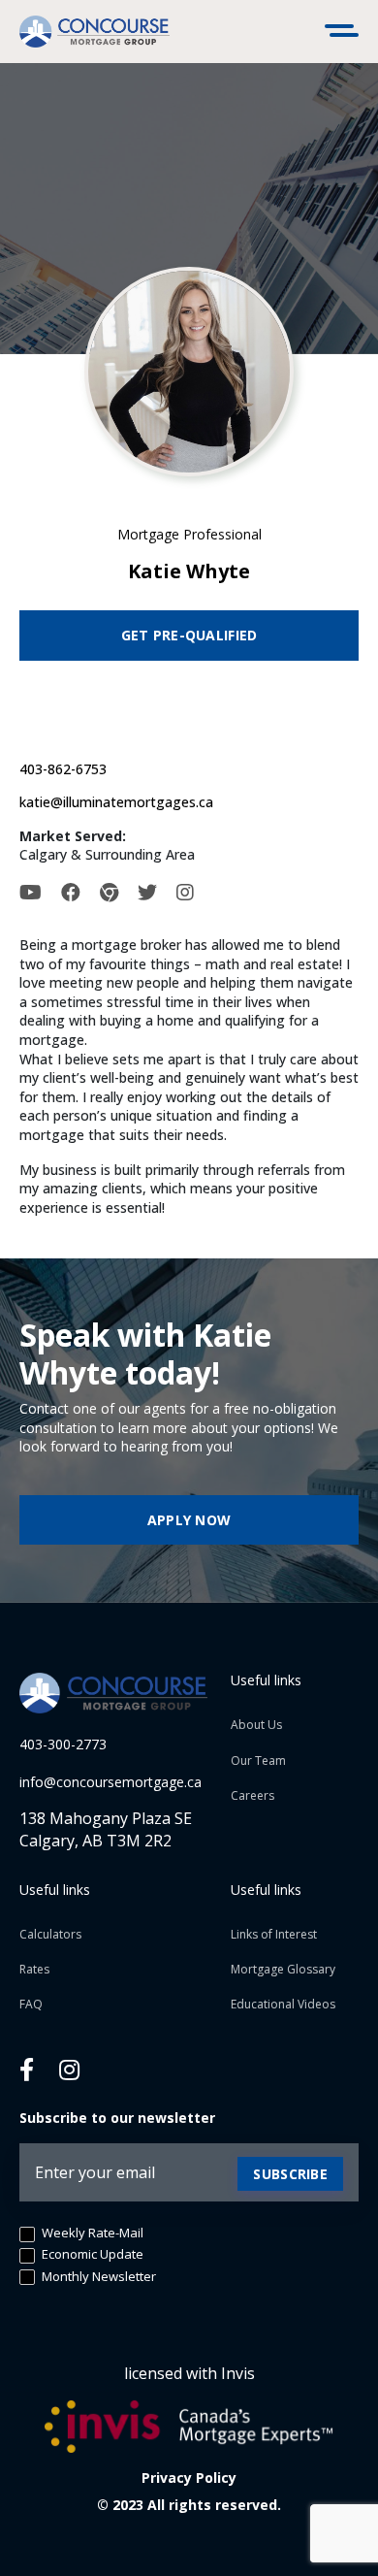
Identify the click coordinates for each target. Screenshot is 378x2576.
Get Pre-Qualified (189, 635)
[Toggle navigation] (344, 32)
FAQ (31, 2004)
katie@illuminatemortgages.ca (116, 802)
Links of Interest (274, 1934)
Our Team (258, 1761)
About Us (256, 1725)
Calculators (50, 1934)
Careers (252, 1795)
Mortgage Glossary (283, 1969)
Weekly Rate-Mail (91, 2233)
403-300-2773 (63, 1744)
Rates (34, 1969)
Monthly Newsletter (97, 2277)
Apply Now (189, 1520)
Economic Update (91, 2254)
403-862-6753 (63, 769)
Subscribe (290, 2174)
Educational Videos (283, 2004)
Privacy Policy (189, 2478)
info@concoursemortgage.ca (110, 1782)
